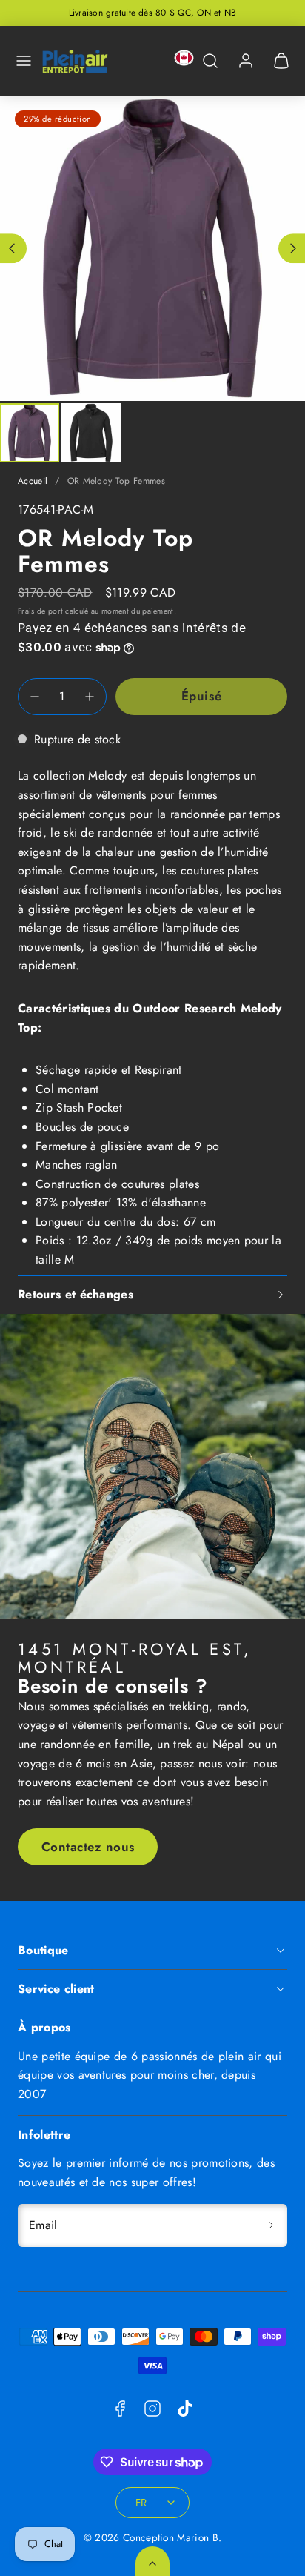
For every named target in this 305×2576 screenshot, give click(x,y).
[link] (246, 61)
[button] (24, 61)
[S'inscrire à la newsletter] (271, 2225)
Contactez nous (88, 1847)
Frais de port (40, 611)
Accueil (33, 481)
